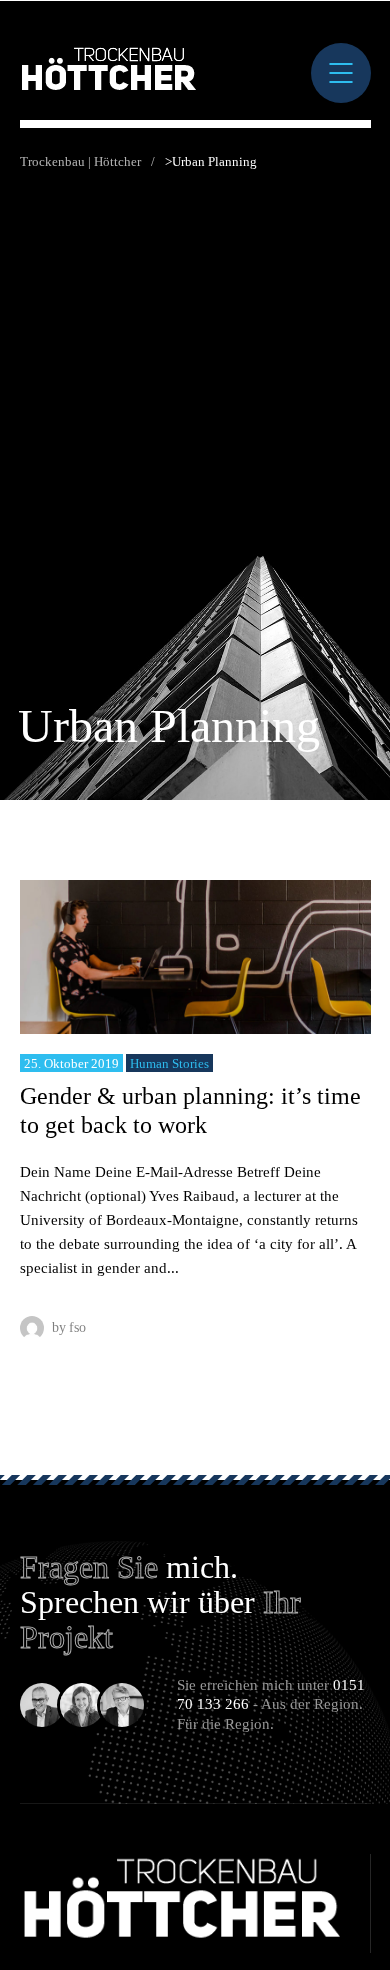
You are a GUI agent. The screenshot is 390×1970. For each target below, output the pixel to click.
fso (77, 1327)
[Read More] (195, 957)
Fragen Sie (89, 1567)
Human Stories (169, 1063)
